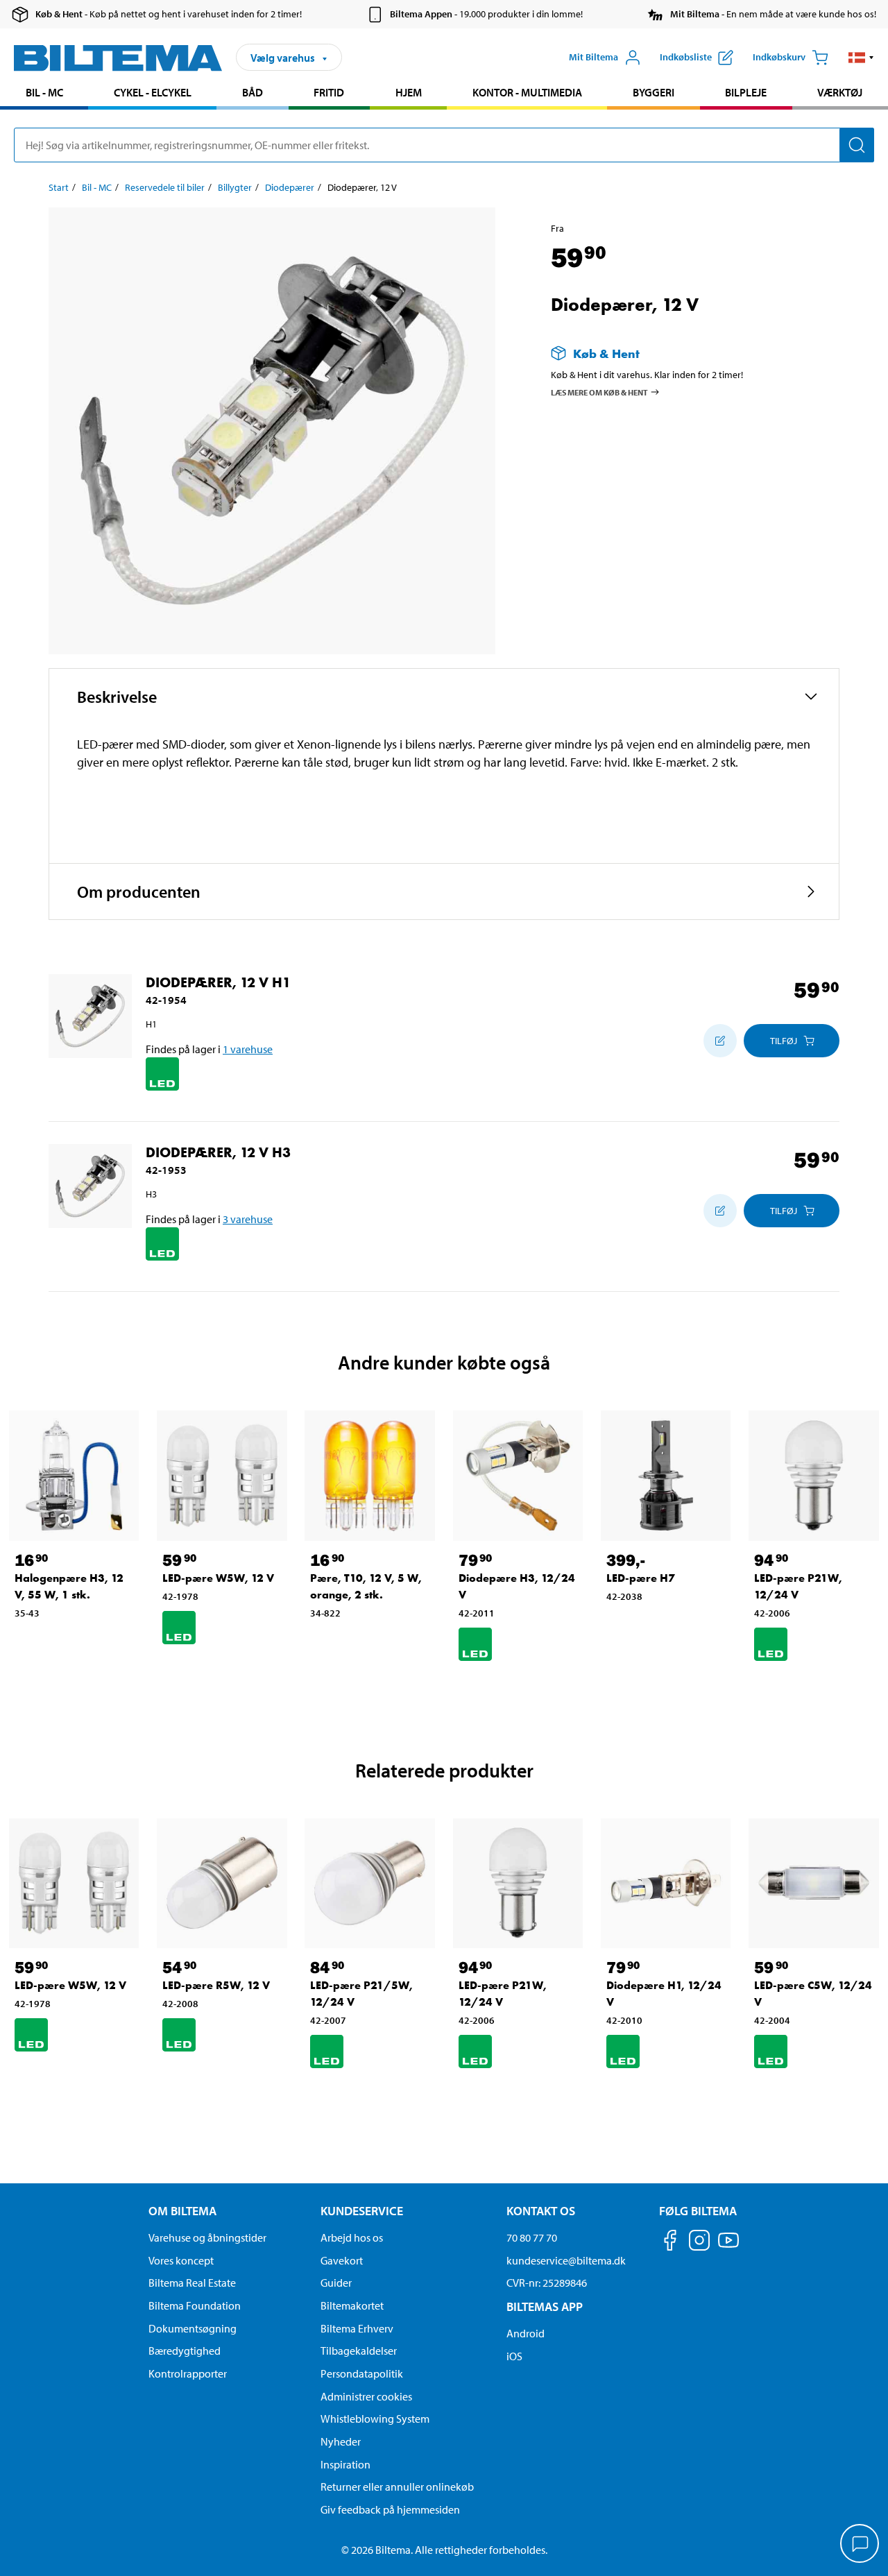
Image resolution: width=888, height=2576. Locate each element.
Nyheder (341, 2441)
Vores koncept (181, 2260)
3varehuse (248, 1219)
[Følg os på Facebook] (670, 2243)
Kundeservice (362, 2211)
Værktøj (840, 92)
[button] (861, 58)
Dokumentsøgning (193, 2328)
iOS (514, 2356)
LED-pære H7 (641, 1578)
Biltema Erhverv (357, 2328)
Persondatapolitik (362, 2373)
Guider (336, 2283)
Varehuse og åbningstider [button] (207, 2237)
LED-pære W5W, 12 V (218, 1578)
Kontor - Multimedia (527, 92)
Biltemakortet (352, 2305)
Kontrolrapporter (188, 2373)
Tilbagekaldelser (359, 2351)
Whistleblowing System (375, 2419)
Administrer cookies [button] (366, 2396)
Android (526, 2333)
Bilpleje (746, 92)
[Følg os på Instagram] (699, 2243)
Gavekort (342, 2260)
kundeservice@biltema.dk (566, 2260)
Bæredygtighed (185, 2351)
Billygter (235, 187)
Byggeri (654, 92)
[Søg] (857, 145)
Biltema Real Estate (192, 2283)
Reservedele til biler (165, 187)
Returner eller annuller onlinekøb (397, 2487)
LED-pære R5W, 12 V (216, 1985)
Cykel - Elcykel (153, 92)
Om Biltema (182, 2211)
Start (59, 187)
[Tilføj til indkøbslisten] (720, 1041)
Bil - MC (44, 92)
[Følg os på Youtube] (728, 2247)
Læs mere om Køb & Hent (599, 392)
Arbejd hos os (352, 2237)
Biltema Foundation (195, 2305)
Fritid (329, 92)
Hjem (409, 92)
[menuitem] (44, 94)
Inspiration (345, 2464)
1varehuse (248, 1049)
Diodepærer (290, 187)
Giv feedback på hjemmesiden (390, 2509)
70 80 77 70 (532, 2237)
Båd (253, 92)
